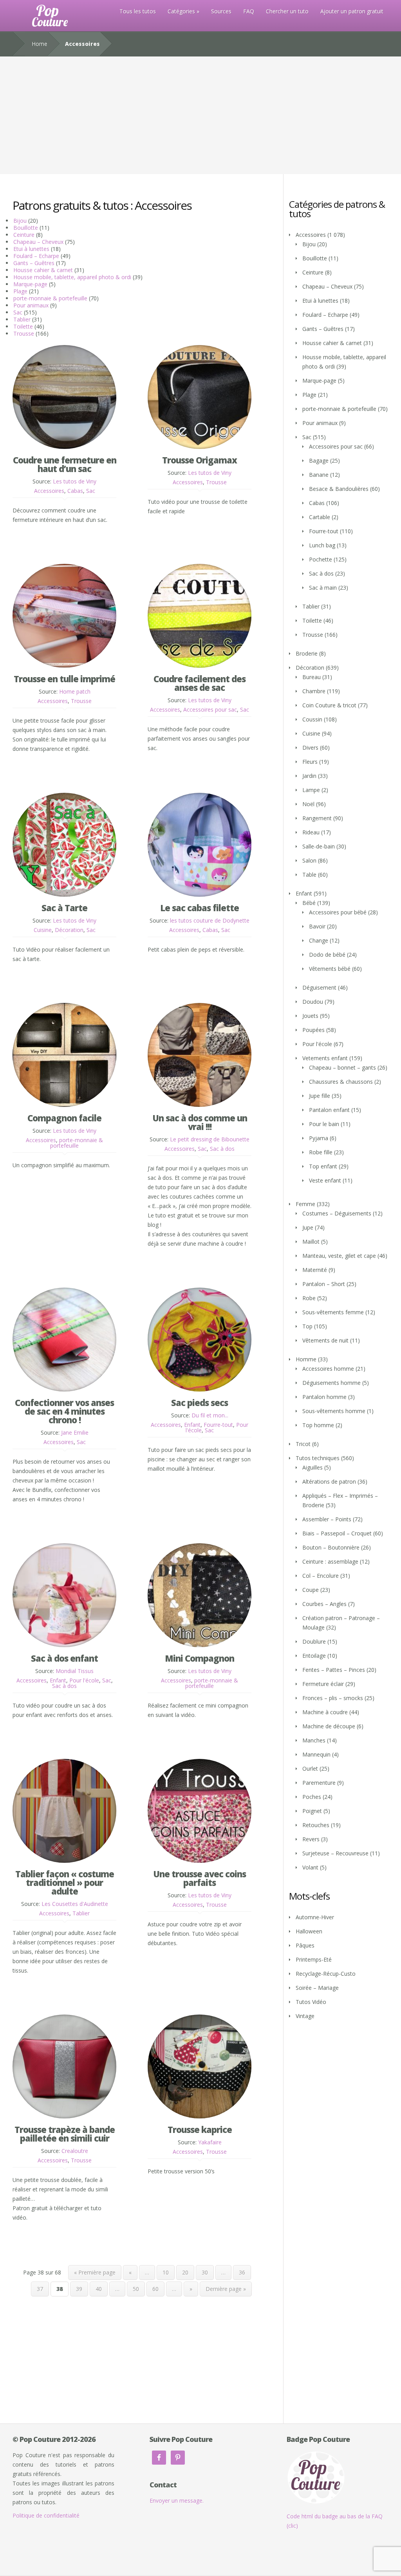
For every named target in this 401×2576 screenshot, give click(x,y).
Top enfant (323, 1166)
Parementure (319, 1783)
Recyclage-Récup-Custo (326, 1974)
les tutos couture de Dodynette (210, 920)
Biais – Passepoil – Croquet (337, 1533)
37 (40, 2289)
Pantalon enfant (329, 1110)
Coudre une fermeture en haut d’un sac (65, 464)
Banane (319, 475)
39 (79, 2289)
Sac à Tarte (64, 908)
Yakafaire (210, 2142)
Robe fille (321, 1152)
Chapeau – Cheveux (38, 242)
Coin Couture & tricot (329, 705)
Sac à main (323, 588)
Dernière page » (226, 2289)
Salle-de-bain (319, 846)
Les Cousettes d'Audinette (75, 1904)
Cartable (320, 517)
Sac (18, 312)
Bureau (312, 677)
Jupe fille (320, 1096)
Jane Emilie (75, 1432)
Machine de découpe (329, 1726)
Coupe (311, 1590)
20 (185, 2272)
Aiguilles (312, 1467)
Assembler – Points (327, 1519)
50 (136, 2289)
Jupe (308, 1227)
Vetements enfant (325, 1058)
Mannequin (316, 1754)
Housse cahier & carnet (43, 270)
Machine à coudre (325, 1712)
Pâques (305, 1945)
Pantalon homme (324, 1397)
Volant (310, 1867)
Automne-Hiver (315, 1917)
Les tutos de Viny (75, 481)
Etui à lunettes (31, 249)
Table (309, 875)
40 (99, 2289)
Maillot (311, 1242)
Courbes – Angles (324, 1604)
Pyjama (319, 1138)
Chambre (314, 691)
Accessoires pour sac (210, 709)
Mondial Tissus (75, 1671)
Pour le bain (324, 1124)
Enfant (192, 1425)
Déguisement (319, 987)
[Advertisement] (200, 115)
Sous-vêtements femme (333, 1312)
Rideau (311, 832)
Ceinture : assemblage (330, 1561)
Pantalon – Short (324, 1284)
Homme (306, 1359)
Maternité (315, 1270)
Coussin (312, 719)
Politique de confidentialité (46, 2515)
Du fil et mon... (210, 1415)
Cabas (75, 491)
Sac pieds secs (200, 1402)
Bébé (309, 903)
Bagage (319, 461)
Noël (308, 804)
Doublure (314, 1641)
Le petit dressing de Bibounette (210, 1139)
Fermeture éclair (323, 1684)
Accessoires (49, 491)
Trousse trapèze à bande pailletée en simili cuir (65, 2134)
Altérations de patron (329, 1481)
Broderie (307, 653)
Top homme (318, 1425)
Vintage (305, 2016)
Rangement (317, 818)
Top (307, 1326)
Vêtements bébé (330, 969)
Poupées (313, 1030)
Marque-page (30, 284)
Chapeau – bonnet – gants (342, 1067)
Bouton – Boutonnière (331, 1547)
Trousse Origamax (200, 460)
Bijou (20, 221)
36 (242, 2272)
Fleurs (310, 762)
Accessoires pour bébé (338, 912)
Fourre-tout (218, 1425)
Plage (20, 291)
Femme (305, 1204)
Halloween (309, 1931)
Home (40, 44)
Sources (221, 11)
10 (166, 2272)
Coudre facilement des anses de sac (200, 683)
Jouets (310, 1016)
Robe (309, 1298)
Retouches (316, 1825)
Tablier (22, 319)
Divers (310, 748)
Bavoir (317, 926)
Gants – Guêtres (34, 263)
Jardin (309, 776)
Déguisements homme (331, 1383)
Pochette (321, 559)
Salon (309, 860)
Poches (312, 1797)
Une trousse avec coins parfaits (200, 1878)
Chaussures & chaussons (341, 1082)
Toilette (23, 326)
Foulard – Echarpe (36, 256)
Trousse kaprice (200, 2129)
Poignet (312, 1811)
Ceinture (24, 235)
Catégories (181, 11)
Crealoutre (75, 2151)
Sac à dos (222, 1149)
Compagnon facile (64, 1118)
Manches (314, 1740)
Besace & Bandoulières (339, 489)
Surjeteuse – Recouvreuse (335, 1853)
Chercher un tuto (287, 11)
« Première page (95, 2272)
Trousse (24, 333)
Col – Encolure (321, 1576)
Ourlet (310, 1769)
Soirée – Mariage (317, 1988)
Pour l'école (84, 1680)
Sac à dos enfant (64, 1658)
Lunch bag (322, 545)
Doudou (313, 1002)
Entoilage (314, 1656)
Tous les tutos (138, 11)
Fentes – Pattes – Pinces (334, 1670)
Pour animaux (31, 305)
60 (155, 2289)
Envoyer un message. (177, 2501)
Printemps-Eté (314, 1959)
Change (319, 940)
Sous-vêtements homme (334, 1411)
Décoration (69, 930)
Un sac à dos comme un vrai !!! (200, 1122)
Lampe (311, 790)
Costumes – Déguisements (337, 1213)
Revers (311, 1839)
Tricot (303, 1444)
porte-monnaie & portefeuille (50, 298)
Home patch (75, 691)
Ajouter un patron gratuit (352, 11)
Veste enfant (325, 1180)
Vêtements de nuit (325, 1340)
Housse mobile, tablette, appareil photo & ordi (72, 277)
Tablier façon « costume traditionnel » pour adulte (65, 1882)
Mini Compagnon (200, 1658)
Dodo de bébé (327, 955)
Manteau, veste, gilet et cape (339, 1256)
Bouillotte (26, 228)
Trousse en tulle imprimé (64, 679)
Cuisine (43, 930)
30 (205, 2272)
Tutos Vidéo (311, 2002)
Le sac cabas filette (200, 908)
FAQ (249, 11)
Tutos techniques (318, 1458)
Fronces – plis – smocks (333, 1698)
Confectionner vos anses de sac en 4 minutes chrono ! (64, 1411)
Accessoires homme (328, 1369)
